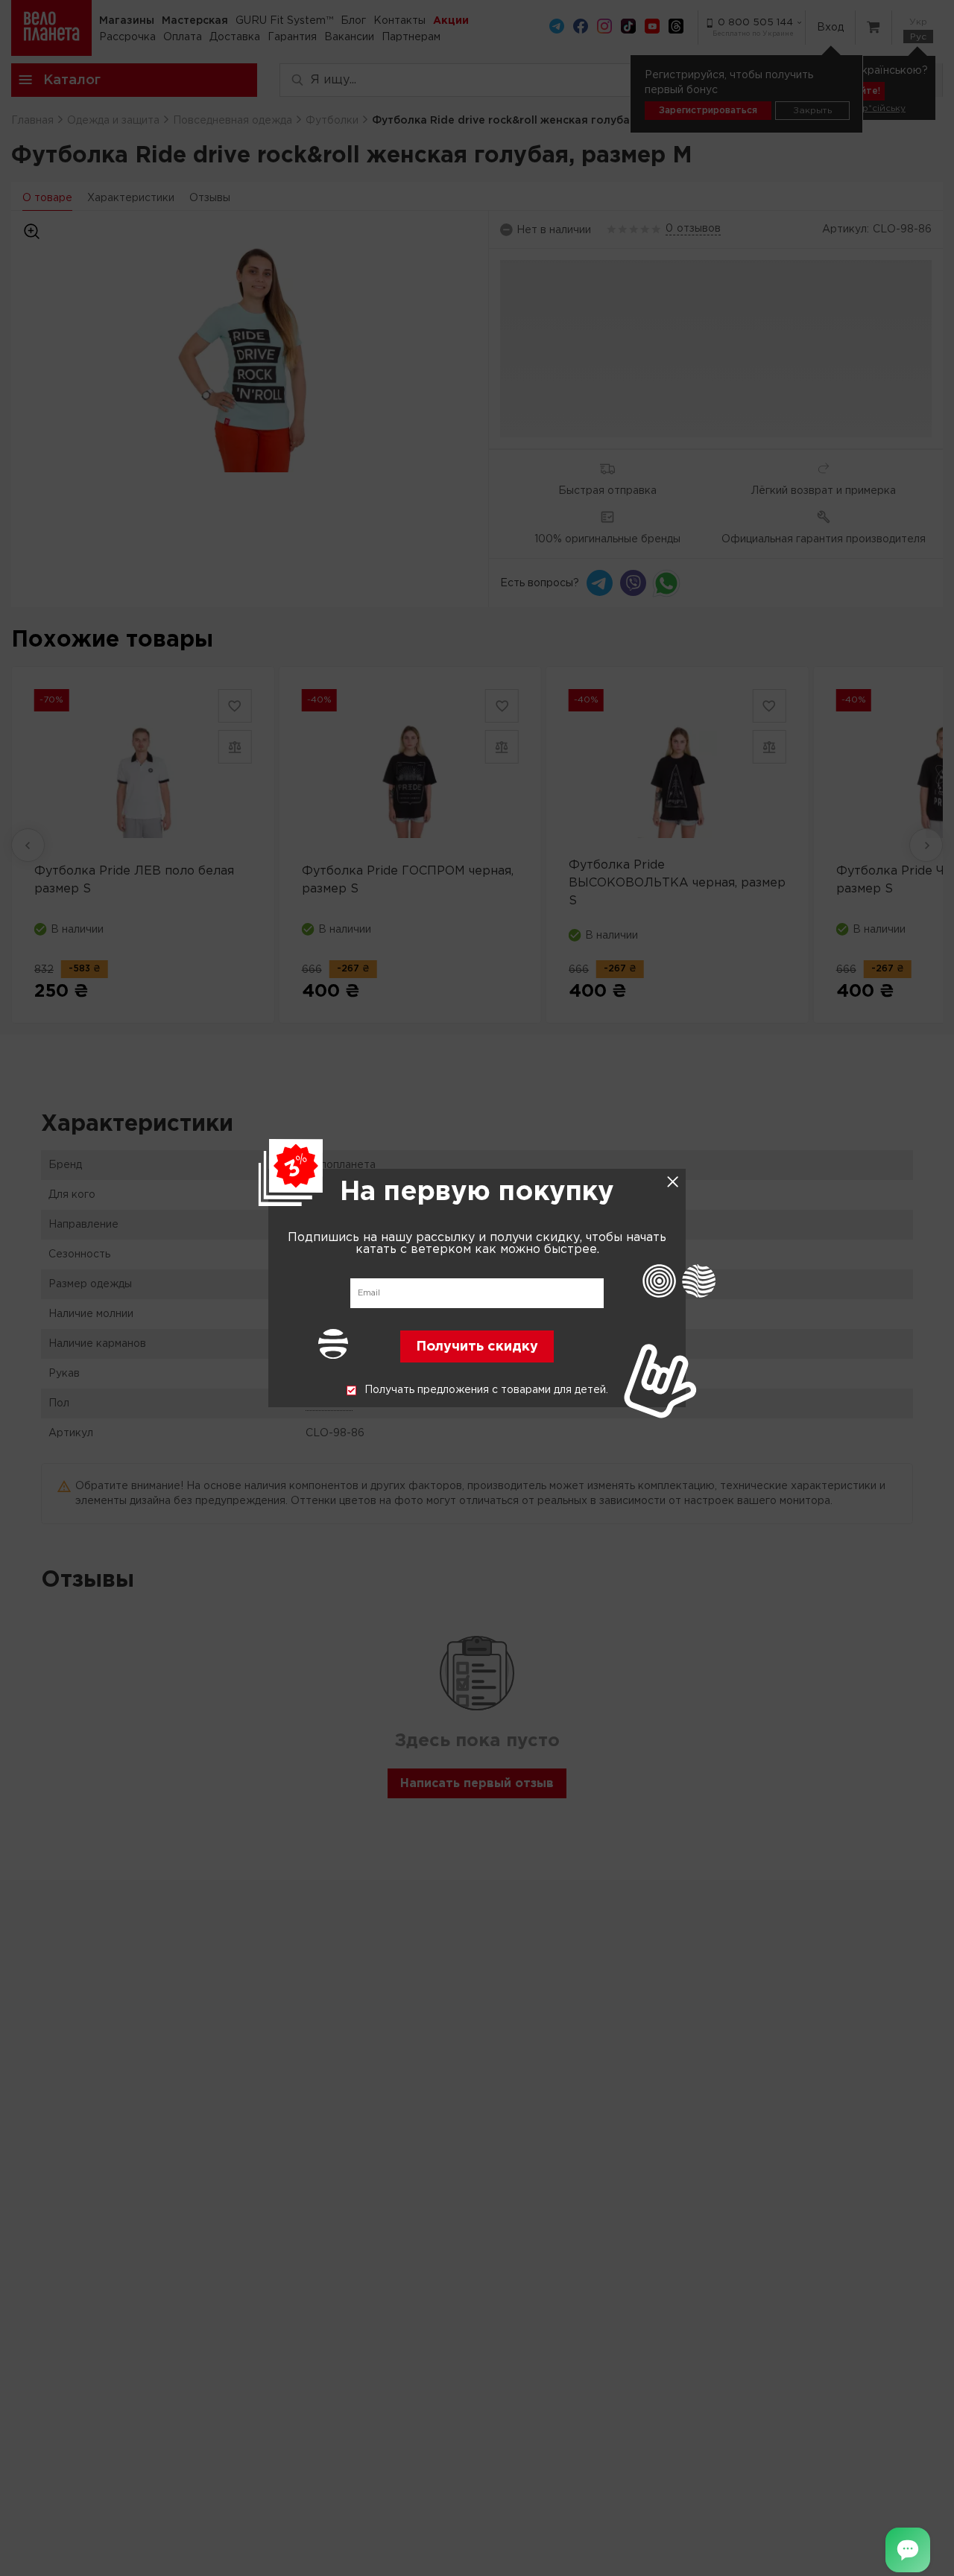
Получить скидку (477, 1348)
